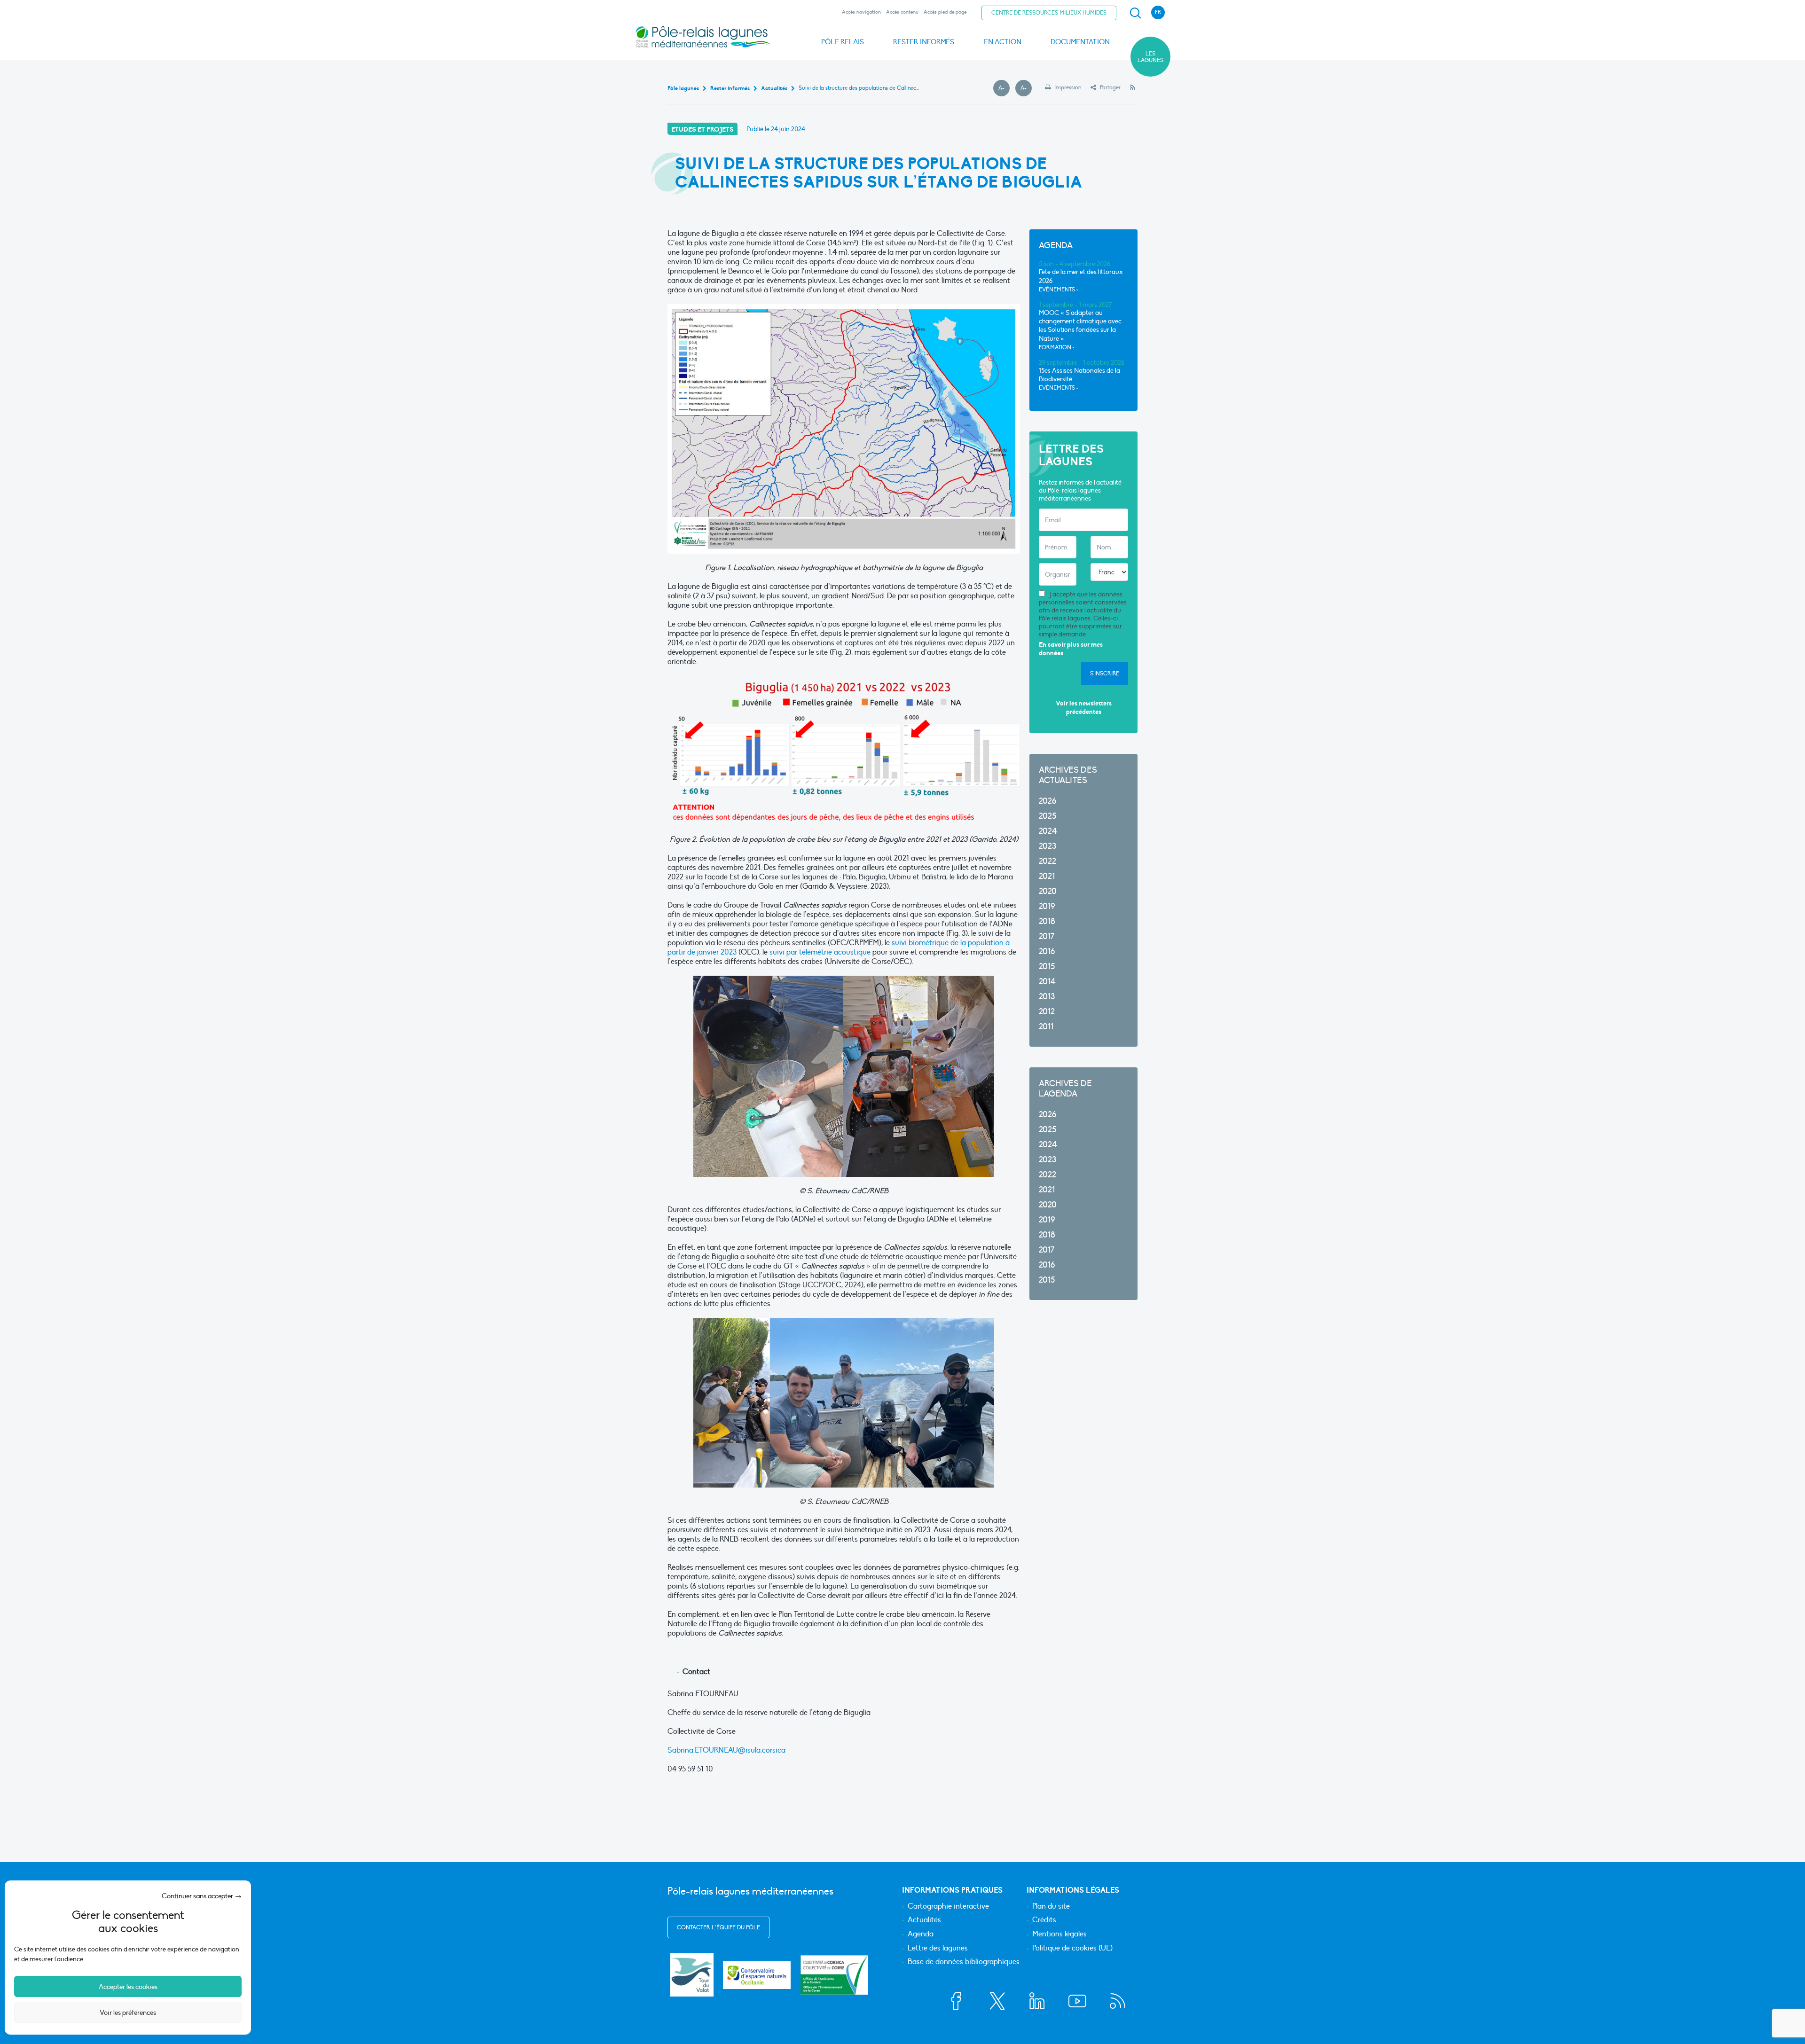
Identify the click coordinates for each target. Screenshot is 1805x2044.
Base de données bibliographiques (964, 1962)
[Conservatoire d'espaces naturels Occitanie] (757, 1975)
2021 (1047, 876)
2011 (1046, 1027)
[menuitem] (1134, 13)
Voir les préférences (128, 2013)
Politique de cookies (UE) (1072, 1949)
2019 (1047, 906)
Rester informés (924, 42)
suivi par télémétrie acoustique (820, 952)
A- (1004, 88)
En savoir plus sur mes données (1071, 649)
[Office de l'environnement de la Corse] (834, 1975)
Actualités (924, 1920)
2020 (1048, 891)
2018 (1047, 921)
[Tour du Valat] (692, 1975)
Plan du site (1051, 1907)
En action (1003, 42)
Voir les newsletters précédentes (1084, 708)
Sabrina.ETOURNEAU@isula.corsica (726, 1750)
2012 (1047, 1012)
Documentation (1080, 42)
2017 (1047, 936)
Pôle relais (843, 42)
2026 (1048, 801)
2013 (1047, 997)
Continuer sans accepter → (202, 1896)
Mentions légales (1059, 1934)
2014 (1047, 982)
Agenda (921, 1934)
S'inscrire (1105, 674)
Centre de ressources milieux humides (1049, 13)
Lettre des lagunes (938, 1949)
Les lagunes (1150, 57)
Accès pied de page (945, 12)
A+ (1026, 88)
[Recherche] (1135, 13)
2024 (1048, 831)
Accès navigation (861, 12)
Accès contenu (902, 12)
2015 (1047, 967)
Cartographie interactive (948, 1907)
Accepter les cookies (128, 1987)
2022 (1048, 861)
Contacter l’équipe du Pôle (718, 1927)
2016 (1047, 952)
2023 (1048, 846)
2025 (1048, 816)
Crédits (1044, 1920)
